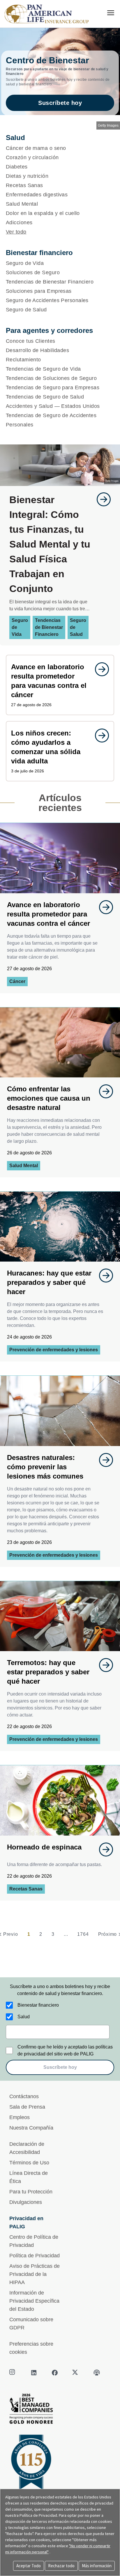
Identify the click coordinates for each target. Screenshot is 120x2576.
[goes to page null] (101, 499)
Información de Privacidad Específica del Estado (34, 2301)
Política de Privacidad (35, 2256)
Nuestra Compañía (31, 2128)
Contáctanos (24, 2096)
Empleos (20, 2117)
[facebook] (55, 2373)
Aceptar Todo (29, 2566)
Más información (97, 2566)
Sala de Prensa (27, 2107)
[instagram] (13, 2373)
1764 (83, 1934)
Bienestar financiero (38, 2005)
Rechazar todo (61, 2566)
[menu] (111, 13)
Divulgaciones (26, 2202)
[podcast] (97, 2373)
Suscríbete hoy (60, 103)
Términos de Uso (29, 2163)
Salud (24, 2017)
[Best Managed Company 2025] (60, 2410)
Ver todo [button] (16, 232)
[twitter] (76, 2373)
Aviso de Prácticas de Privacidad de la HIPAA (35, 2274)
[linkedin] (34, 2373)
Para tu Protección (31, 2192)
